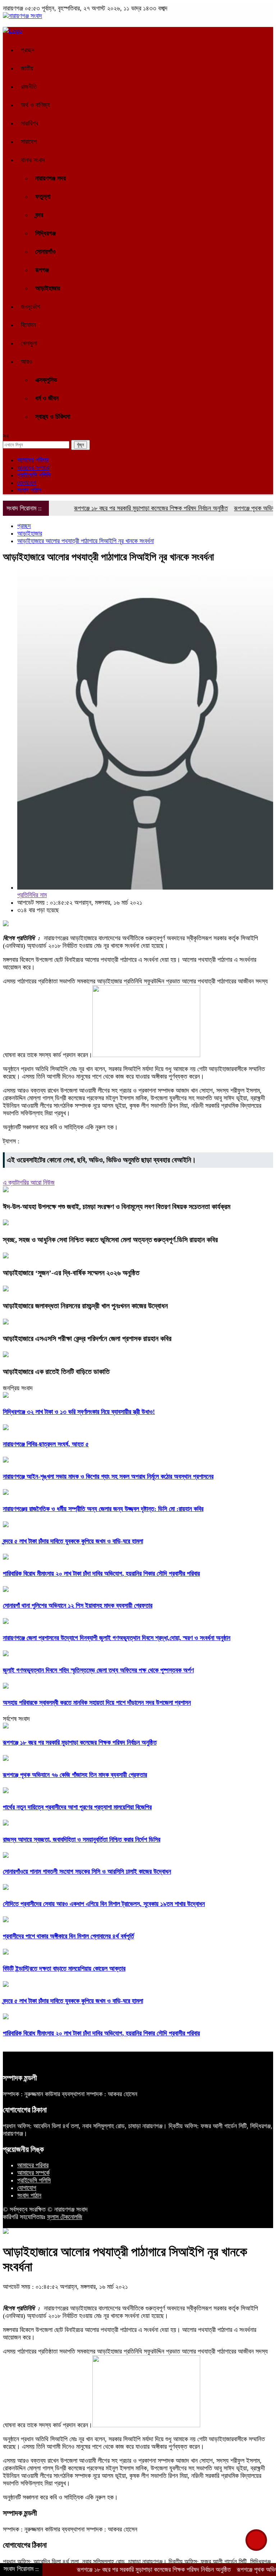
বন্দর (39, 215)
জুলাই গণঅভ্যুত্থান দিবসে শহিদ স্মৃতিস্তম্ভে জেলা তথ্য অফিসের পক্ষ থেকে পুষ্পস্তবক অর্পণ (98, 1670)
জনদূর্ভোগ (31, 307)
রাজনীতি (29, 87)
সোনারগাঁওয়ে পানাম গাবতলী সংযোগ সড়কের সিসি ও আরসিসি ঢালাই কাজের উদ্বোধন (87, 1872)
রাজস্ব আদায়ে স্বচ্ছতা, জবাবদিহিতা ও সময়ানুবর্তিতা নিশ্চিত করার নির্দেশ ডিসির (82, 1840)
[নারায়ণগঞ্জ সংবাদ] (22, 16)
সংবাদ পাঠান (29, 490)
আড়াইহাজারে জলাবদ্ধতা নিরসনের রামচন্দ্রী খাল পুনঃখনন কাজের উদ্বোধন (85, 1306)
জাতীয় (27, 68)
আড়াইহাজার (48, 288)
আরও (27, 362)
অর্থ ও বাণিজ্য (35, 105)
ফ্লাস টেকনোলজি (65, 2217)
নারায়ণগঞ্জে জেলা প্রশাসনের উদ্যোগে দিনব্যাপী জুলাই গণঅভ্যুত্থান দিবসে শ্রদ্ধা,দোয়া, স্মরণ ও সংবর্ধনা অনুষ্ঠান (117, 1638)
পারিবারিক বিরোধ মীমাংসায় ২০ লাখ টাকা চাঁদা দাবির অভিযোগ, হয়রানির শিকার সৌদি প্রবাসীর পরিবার (101, 1574)
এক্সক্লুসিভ (46, 380)
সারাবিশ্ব (29, 123)
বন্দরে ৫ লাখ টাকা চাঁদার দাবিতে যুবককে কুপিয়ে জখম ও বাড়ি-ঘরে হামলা (73, 1541)
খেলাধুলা (29, 343)
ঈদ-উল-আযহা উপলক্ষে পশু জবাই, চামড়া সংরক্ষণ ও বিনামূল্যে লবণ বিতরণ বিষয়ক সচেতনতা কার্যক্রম (117, 1207)
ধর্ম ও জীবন (47, 398)
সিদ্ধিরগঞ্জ (45, 233)
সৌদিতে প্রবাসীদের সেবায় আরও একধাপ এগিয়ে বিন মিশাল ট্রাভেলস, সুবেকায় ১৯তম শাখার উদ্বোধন (104, 1904)
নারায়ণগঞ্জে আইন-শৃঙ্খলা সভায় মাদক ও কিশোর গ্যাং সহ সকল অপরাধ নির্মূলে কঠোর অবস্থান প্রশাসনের (108, 1477)
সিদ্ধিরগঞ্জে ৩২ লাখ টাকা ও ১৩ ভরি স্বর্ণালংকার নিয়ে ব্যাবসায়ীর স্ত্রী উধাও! (79, 1412)
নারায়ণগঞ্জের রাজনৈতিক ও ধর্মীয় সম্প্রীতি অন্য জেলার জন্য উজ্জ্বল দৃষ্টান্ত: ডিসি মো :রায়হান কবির (103, 1509)
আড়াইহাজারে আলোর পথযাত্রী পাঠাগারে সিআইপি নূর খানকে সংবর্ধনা (86, 541)
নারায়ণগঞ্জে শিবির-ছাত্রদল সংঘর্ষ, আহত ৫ (46, 1444)
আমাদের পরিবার (33, 460)
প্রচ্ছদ (28, 50)
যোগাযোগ (27, 483)
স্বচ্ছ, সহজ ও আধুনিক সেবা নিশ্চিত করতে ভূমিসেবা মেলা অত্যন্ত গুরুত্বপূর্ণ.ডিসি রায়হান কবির (110, 1240)
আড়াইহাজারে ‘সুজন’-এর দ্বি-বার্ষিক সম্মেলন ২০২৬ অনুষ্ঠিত (71, 1273)
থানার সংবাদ (33, 160)
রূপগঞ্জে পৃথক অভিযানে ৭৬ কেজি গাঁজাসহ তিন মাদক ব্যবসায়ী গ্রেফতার (75, 1775)
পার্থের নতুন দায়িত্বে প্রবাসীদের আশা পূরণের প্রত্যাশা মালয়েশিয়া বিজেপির (77, 1807)
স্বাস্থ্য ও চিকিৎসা (53, 417)
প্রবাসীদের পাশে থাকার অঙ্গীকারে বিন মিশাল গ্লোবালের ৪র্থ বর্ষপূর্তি (68, 1936)
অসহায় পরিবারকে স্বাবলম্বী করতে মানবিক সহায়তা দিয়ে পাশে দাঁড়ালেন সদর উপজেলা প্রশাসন (97, 1703)
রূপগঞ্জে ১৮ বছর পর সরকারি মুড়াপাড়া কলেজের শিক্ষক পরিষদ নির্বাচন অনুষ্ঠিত (125, 508)
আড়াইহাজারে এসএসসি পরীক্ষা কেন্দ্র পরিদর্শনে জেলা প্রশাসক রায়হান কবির (87, 1338)
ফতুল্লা (43, 197)
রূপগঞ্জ (42, 270)
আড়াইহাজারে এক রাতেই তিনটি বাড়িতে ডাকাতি (56, 1372)
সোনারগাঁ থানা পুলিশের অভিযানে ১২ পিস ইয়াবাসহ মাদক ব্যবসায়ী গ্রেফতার (78, 1606)
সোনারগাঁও (45, 252)
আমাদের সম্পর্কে (33, 468)
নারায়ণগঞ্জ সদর (50, 178)
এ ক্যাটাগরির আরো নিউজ (29, 1183)
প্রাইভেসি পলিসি (34, 475)
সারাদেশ (29, 142)
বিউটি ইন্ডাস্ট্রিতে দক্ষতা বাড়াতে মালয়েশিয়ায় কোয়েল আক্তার (64, 1969)
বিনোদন (28, 325)
